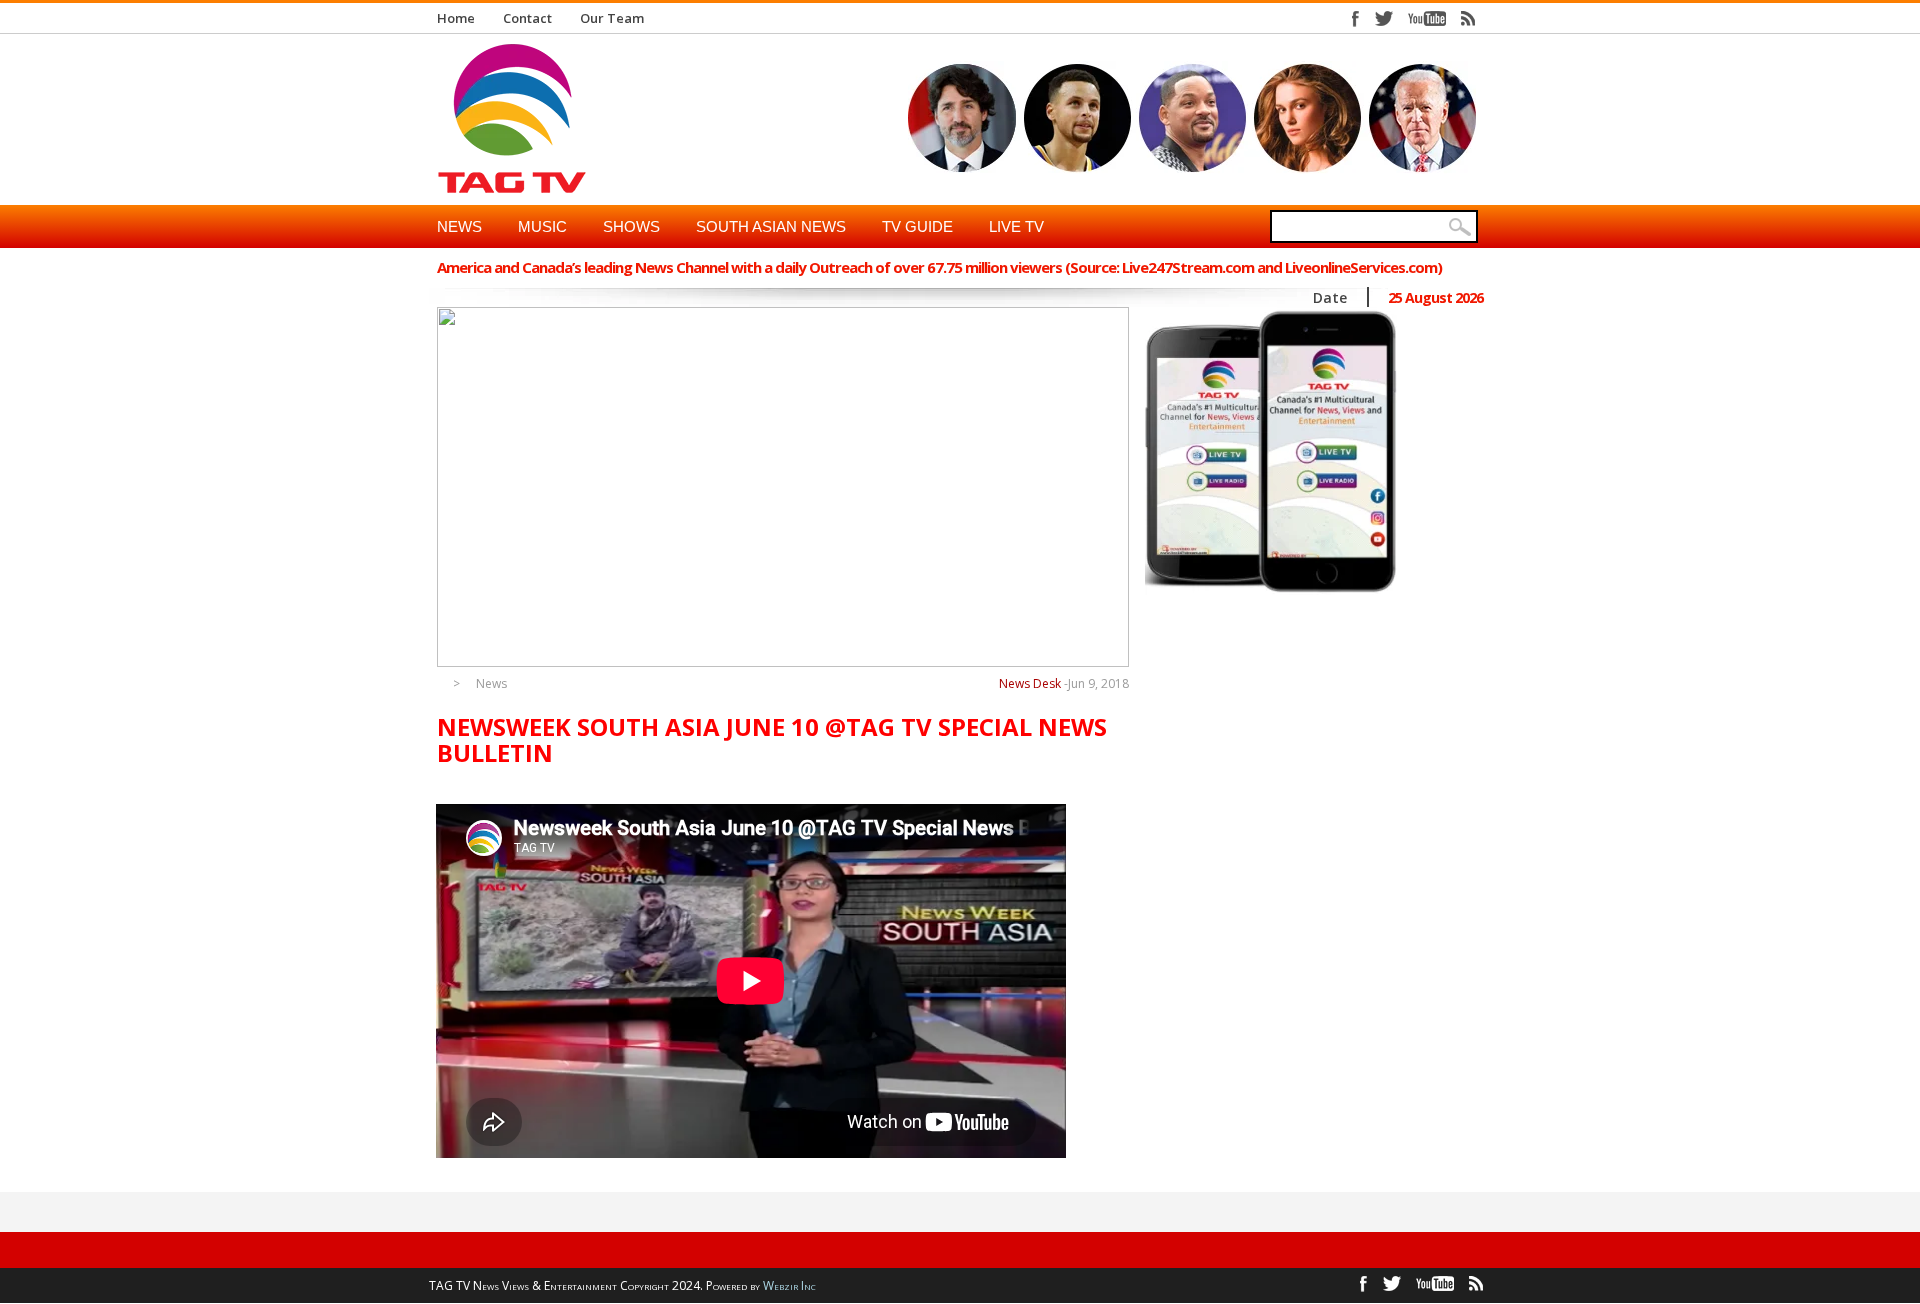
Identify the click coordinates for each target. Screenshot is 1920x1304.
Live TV (1016, 226)
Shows (631, 226)
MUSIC (542, 226)
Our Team (612, 18)
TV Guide (917, 226)
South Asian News (771, 226)
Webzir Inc (789, 1285)
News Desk (1030, 683)
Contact (527, 18)
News (459, 226)
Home (456, 18)
